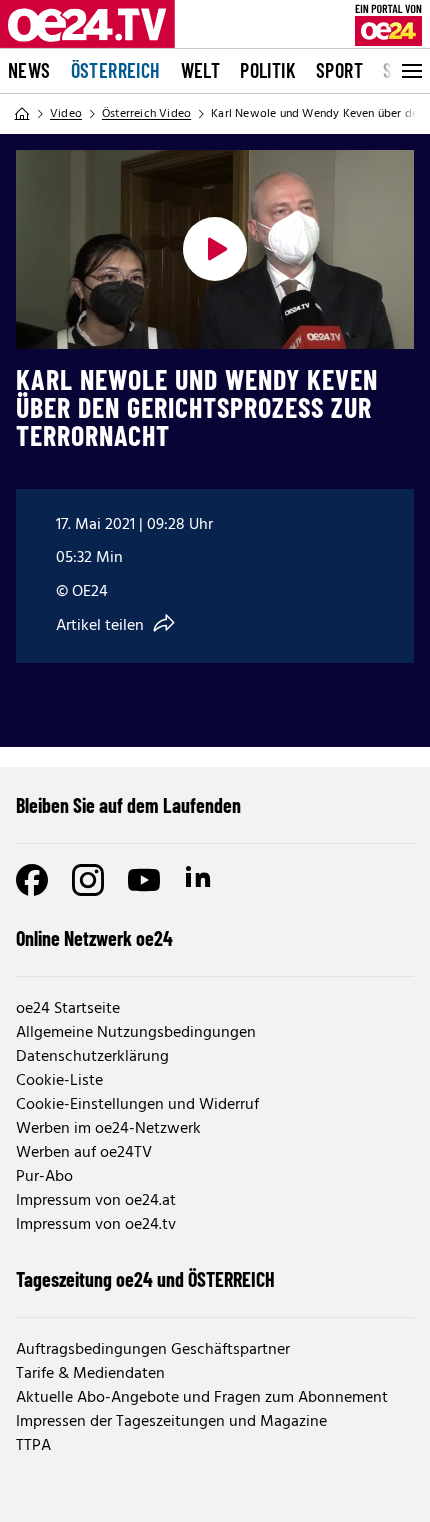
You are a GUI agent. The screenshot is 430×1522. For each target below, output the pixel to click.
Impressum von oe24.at (96, 1201)
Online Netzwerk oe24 (94, 938)
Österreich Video (146, 114)
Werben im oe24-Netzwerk (108, 1129)
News (29, 70)
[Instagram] (88, 880)
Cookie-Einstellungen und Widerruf (137, 1105)
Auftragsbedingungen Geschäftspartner (153, 1350)
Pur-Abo (44, 1177)
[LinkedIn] (200, 880)
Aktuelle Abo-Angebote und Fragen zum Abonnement (202, 1398)
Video (66, 114)
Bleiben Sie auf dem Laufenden (128, 805)
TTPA (33, 1446)
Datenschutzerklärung (92, 1057)
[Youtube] (144, 880)
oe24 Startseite (68, 1009)
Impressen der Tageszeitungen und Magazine (171, 1422)
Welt (201, 70)
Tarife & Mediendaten (90, 1374)
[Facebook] (32, 880)
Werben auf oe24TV (84, 1153)
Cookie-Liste (59, 1081)
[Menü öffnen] (410, 71)
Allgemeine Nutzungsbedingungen (136, 1033)
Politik (268, 70)
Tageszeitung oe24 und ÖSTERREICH (145, 1279)
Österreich (116, 70)
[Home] (22, 114)
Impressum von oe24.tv (96, 1225)
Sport (339, 70)
